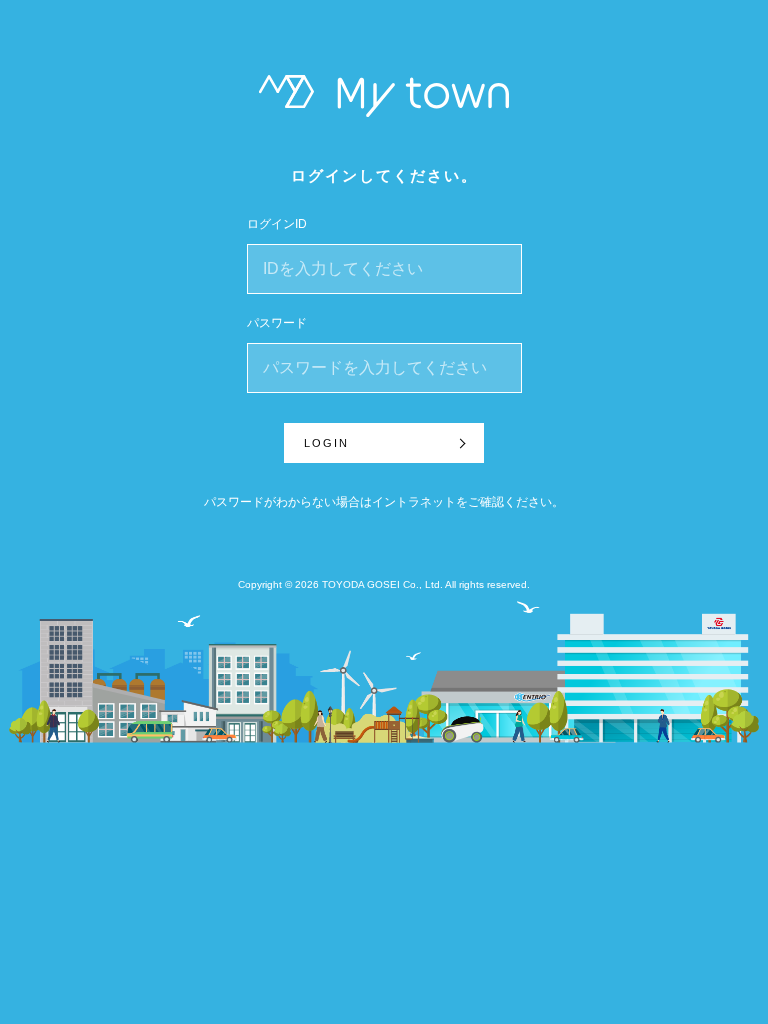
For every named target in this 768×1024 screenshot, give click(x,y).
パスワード (277, 323)
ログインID (277, 224)
